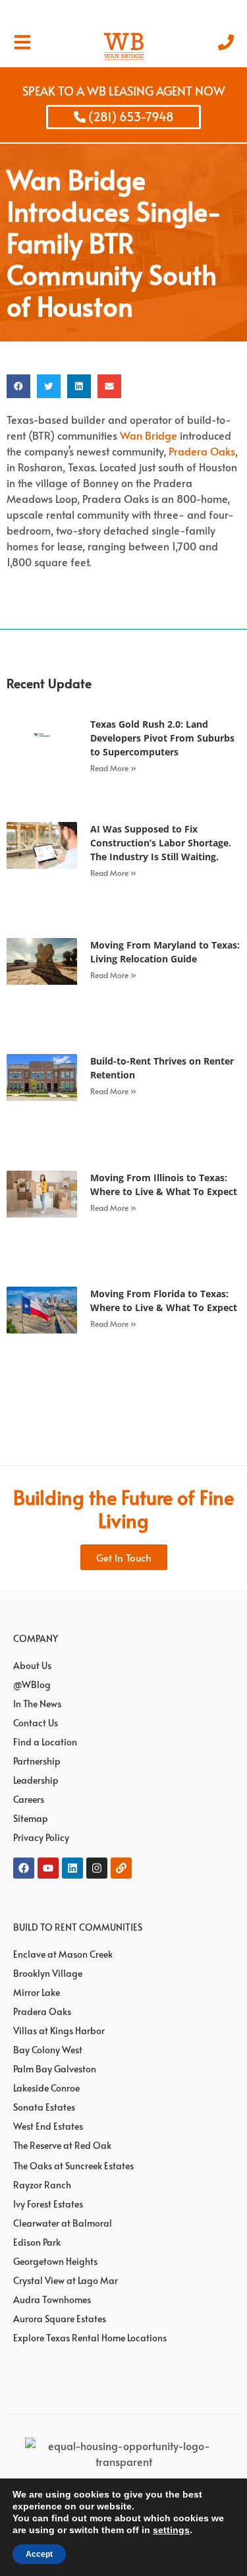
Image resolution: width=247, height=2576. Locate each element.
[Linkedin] (72, 1868)
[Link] (121, 1868)
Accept (39, 2554)
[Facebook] (24, 1868)
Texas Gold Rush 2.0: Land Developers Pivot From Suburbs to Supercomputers (162, 738)
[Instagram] (97, 1868)
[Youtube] (48, 1868)
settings (171, 2530)
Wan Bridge (149, 435)
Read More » (113, 768)
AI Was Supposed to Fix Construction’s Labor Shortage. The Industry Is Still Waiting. (161, 843)
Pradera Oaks (202, 451)
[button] (18, 386)
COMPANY (36, 1638)
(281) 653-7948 (130, 116)
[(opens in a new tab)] (42, 758)
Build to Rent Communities (78, 1927)
